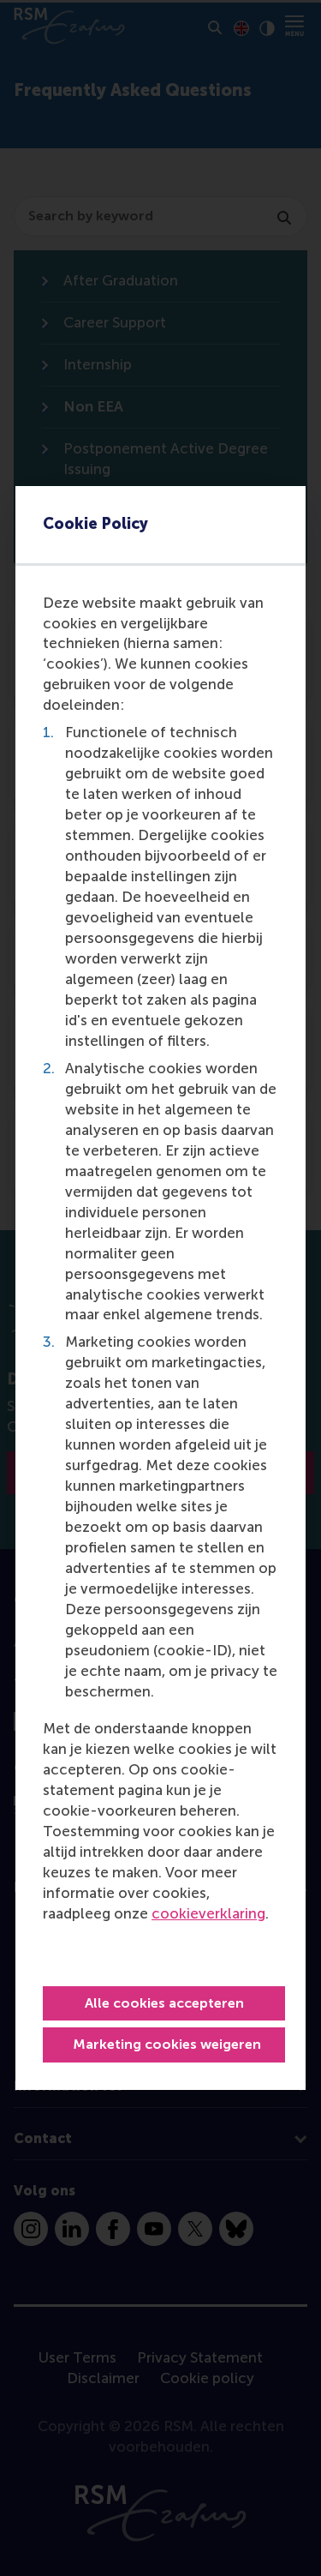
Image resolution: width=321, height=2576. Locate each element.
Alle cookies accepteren (164, 2003)
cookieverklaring (208, 1913)
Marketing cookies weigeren (167, 2044)
